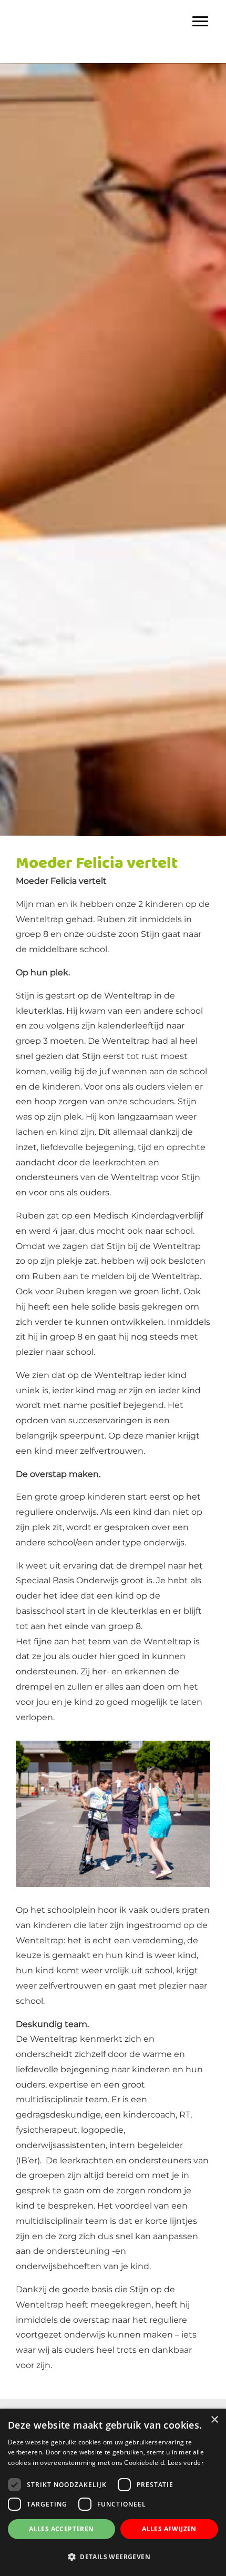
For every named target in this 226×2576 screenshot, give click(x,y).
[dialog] (113, 2492)
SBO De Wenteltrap (113, 10)
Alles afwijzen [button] (169, 2529)
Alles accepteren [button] (61, 2529)
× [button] (214, 2420)
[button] (113, 2557)
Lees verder (186, 2463)
